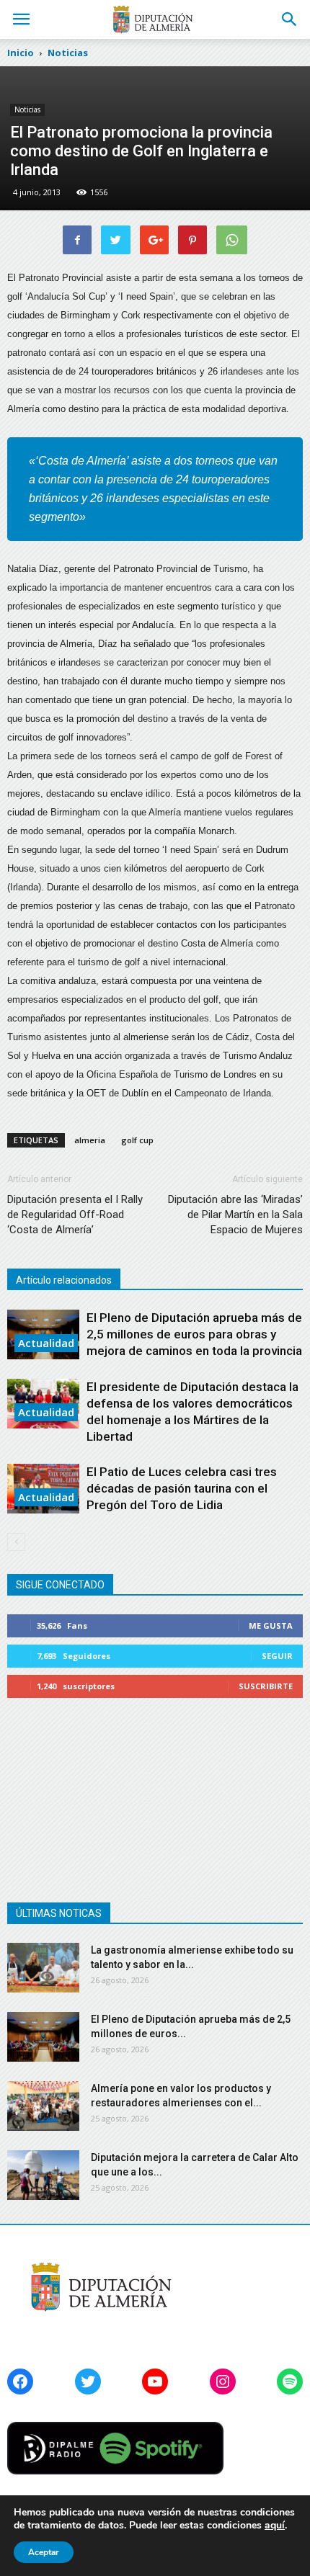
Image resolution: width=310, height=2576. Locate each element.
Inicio (21, 53)
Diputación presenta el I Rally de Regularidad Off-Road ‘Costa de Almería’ (75, 1215)
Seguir (277, 1656)
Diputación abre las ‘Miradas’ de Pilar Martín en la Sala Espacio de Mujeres (235, 1215)
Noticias (27, 109)
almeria (90, 1140)
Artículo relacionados (64, 1280)
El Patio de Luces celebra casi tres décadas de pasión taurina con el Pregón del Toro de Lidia (182, 1488)
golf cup (137, 1140)
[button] (290, 19)
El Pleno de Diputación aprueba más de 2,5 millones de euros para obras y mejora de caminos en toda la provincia (194, 1334)
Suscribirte (266, 1686)
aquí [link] (275, 2525)
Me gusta (271, 1625)
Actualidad (46, 1343)
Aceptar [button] (44, 2552)
